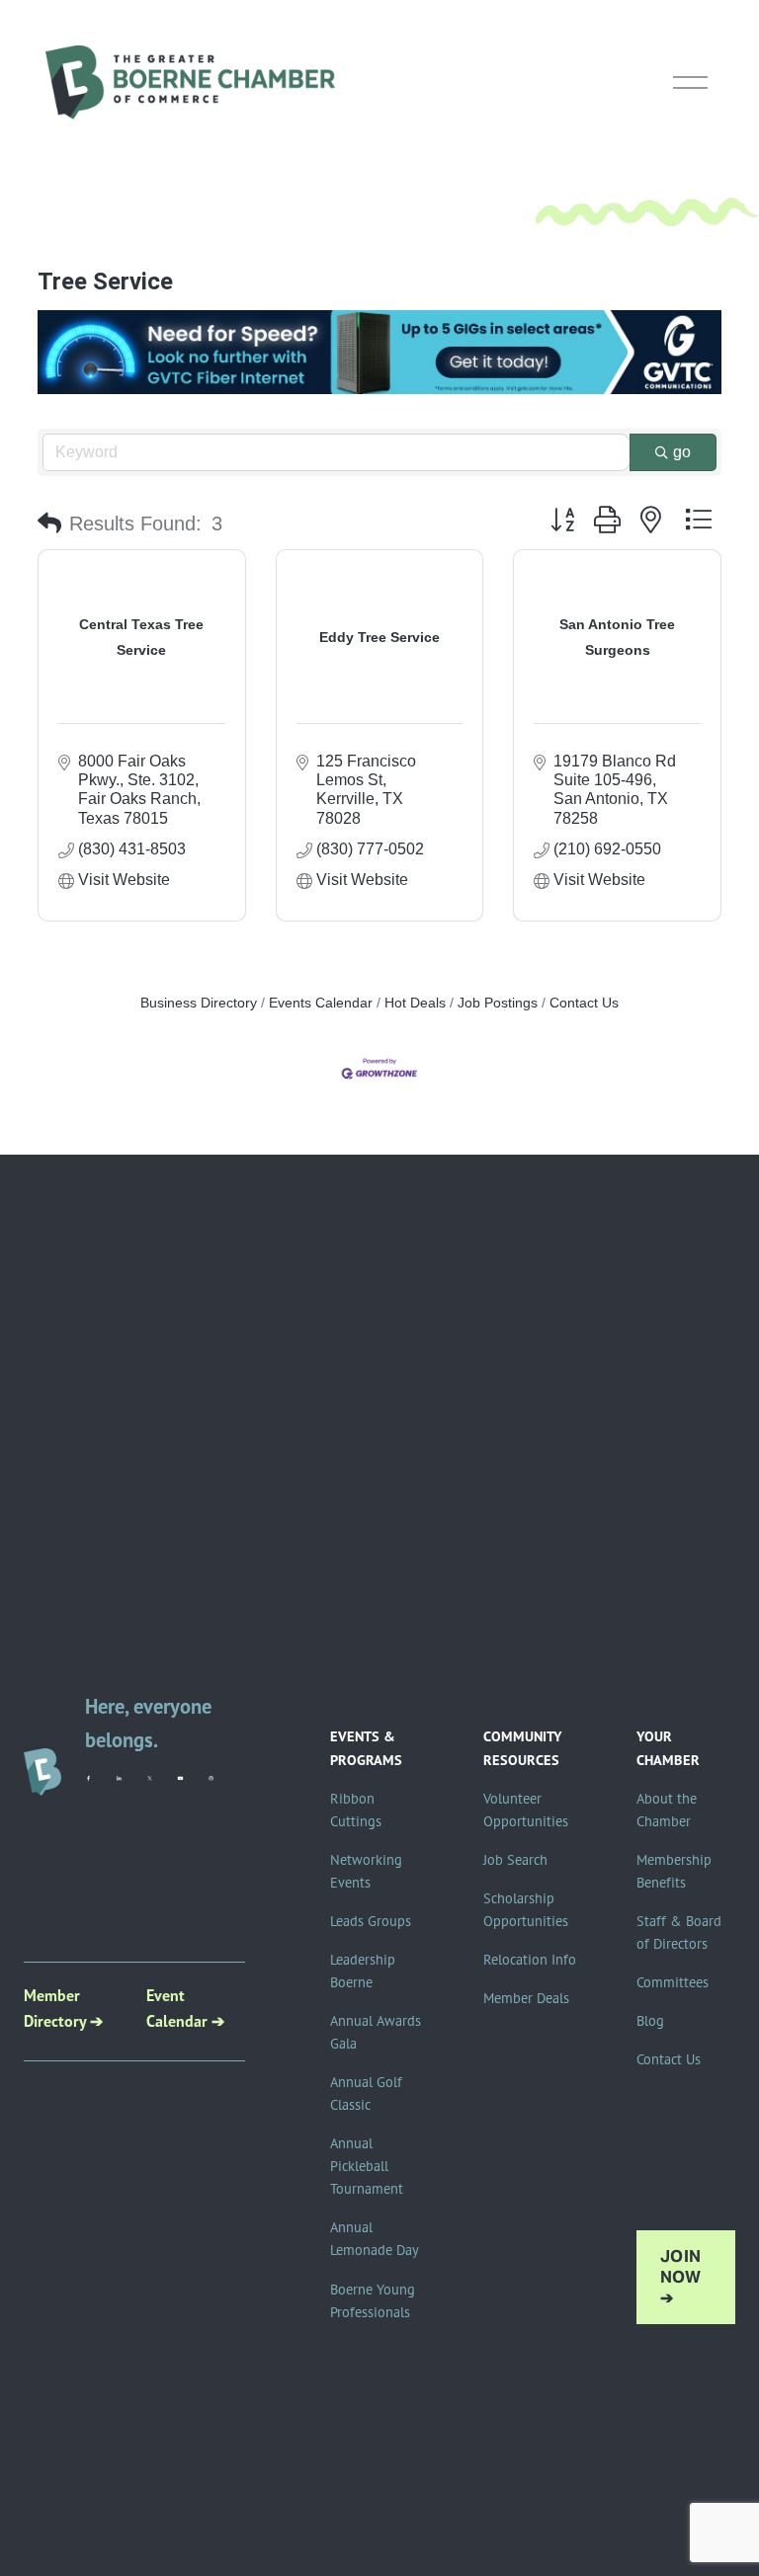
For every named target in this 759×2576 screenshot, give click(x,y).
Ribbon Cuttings (356, 1810)
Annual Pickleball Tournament (367, 2166)
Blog (650, 2021)
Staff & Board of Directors (679, 1932)
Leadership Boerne (363, 1971)
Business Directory (199, 1003)
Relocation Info (530, 1960)
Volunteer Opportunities (526, 1810)
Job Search (515, 1860)
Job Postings (498, 1003)
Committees (673, 1982)
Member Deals (526, 1998)
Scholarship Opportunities (526, 1910)
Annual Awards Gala (376, 2032)
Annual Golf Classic (366, 2093)
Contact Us (584, 1003)
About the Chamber (667, 1810)
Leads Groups (371, 1921)
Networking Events (366, 1871)
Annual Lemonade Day (375, 2239)
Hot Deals (415, 1003)
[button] (49, 523)
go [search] (682, 452)
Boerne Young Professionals (373, 2301)
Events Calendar (321, 1003)
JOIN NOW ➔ (680, 2277)
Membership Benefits (674, 1871)
